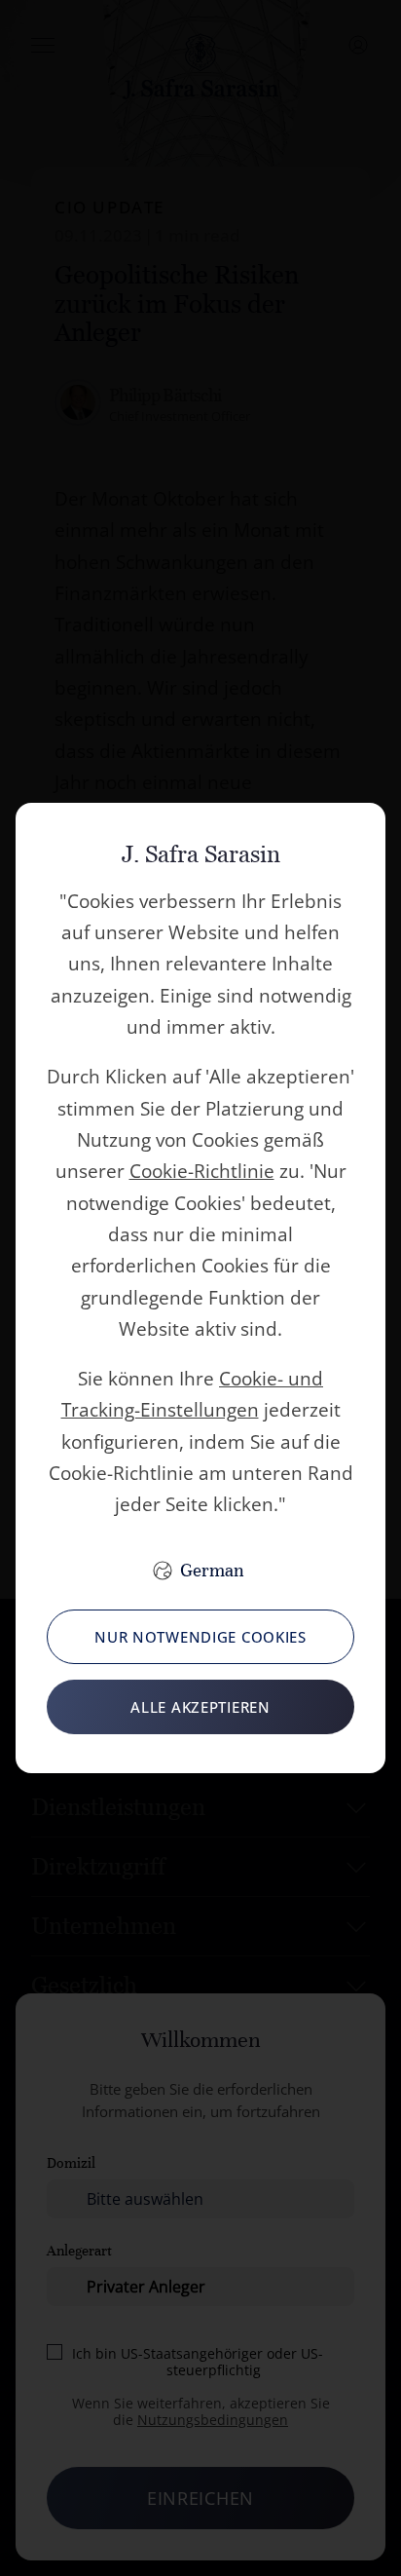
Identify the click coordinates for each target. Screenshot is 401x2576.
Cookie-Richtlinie (202, 1171)
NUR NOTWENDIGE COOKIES (200, 1637)
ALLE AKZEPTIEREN (200, 1707)
